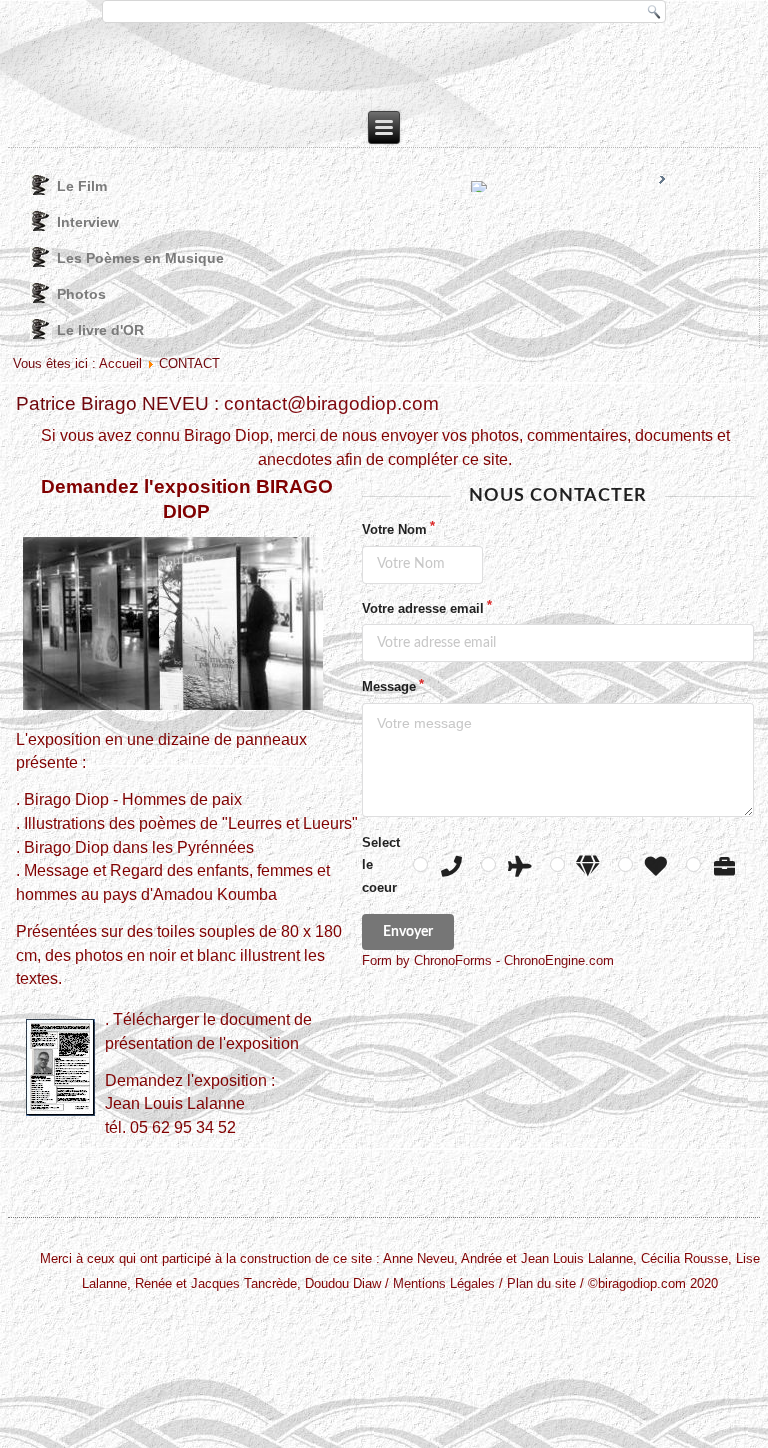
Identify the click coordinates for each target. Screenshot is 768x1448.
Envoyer (408, 932)
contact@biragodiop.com (331, 403)
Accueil (120, 363)
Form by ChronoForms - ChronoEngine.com (488, 960)
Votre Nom (394, 529)
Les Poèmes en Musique (140, 258)
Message (389, 686)
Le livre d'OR (100, 330)
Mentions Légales (444, 1283)
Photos (81, 294)
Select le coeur (381, 865)
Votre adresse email (423, 608)
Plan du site (541, 1283)
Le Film (82, 186)
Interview (88, 222)
